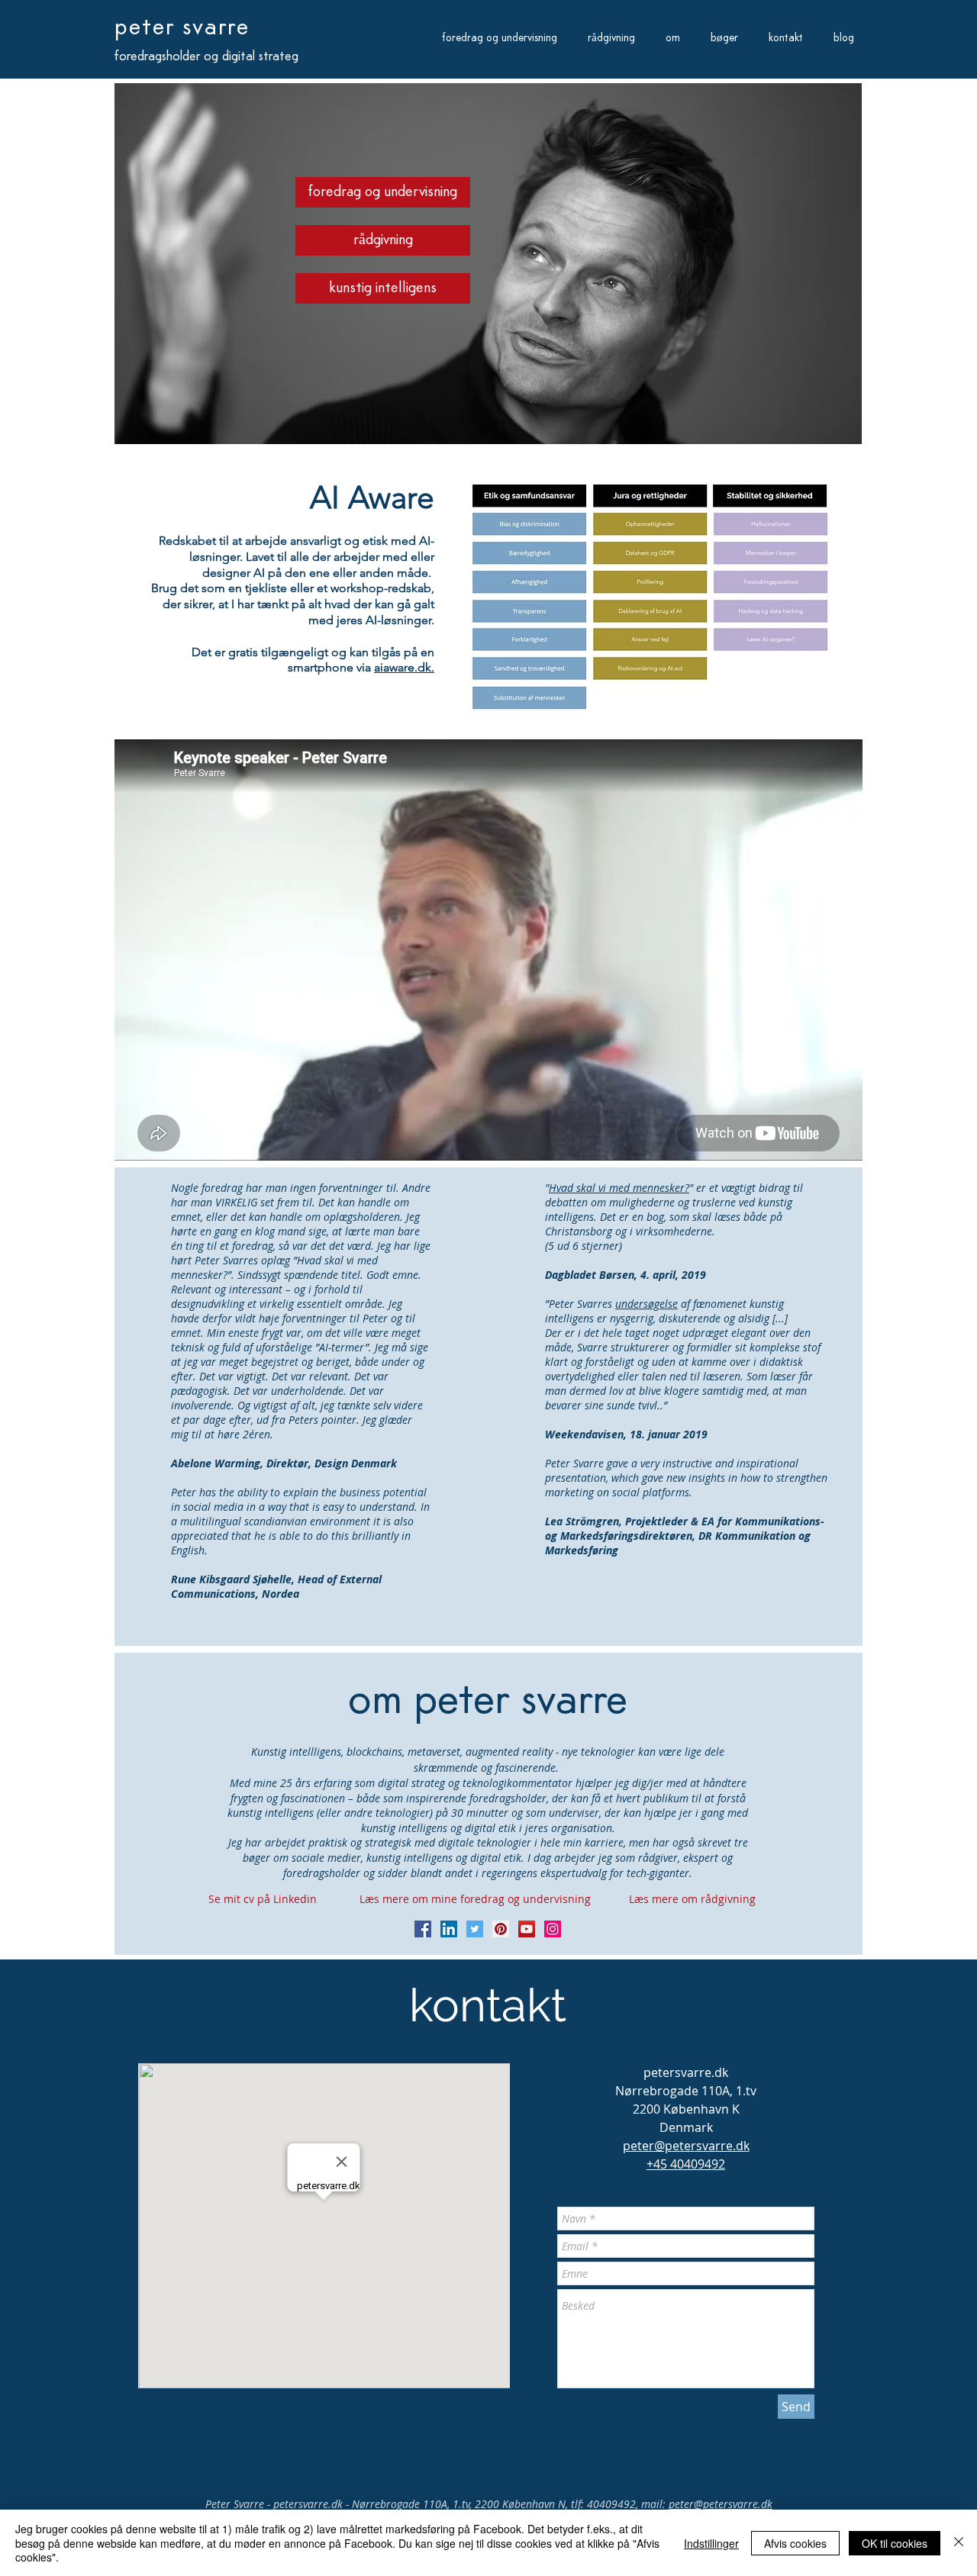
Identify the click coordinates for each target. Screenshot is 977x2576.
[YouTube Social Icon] (527, 1929)
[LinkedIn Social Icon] (449, 1929)
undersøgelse (646, 1304)
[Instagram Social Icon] (553, 1929)
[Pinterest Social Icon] (501, 1929)
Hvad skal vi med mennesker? (619, 1188)
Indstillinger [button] (711, 2543)
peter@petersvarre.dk (721, 2504)
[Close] (959, 2543)
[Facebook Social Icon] (423, 1929)
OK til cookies (895, 2543)
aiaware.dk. (404, 667)
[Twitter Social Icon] (475, 1929)
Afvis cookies (795, 2543)
